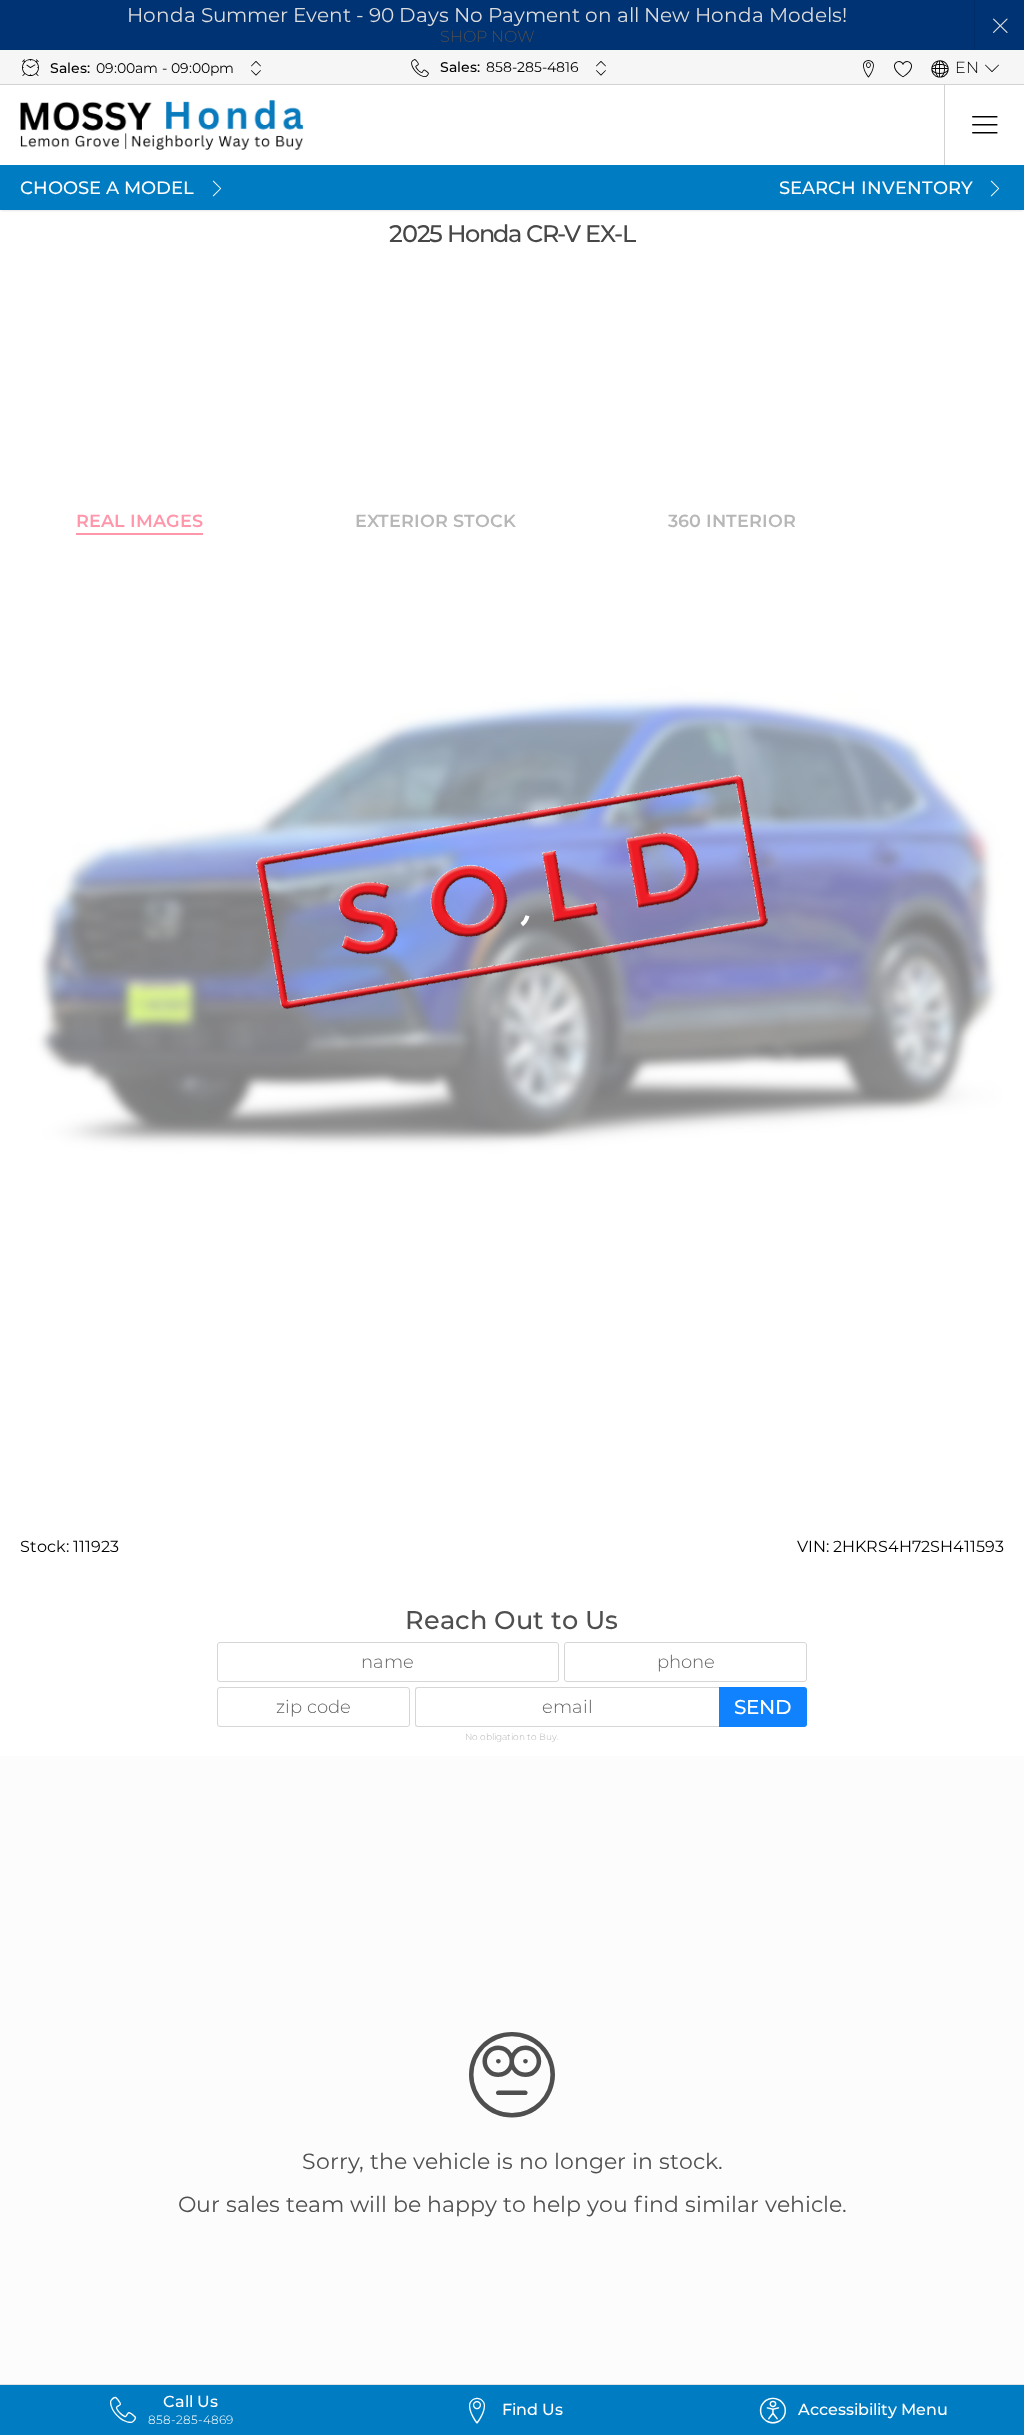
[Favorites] (902, 67)
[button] (999, 25)
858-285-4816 (532, 67)
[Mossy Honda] (162, 125)
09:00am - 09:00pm (165, 68)
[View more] (256, 68)
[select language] (991, 68)
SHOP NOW (487, 36)
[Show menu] (984, 125)
